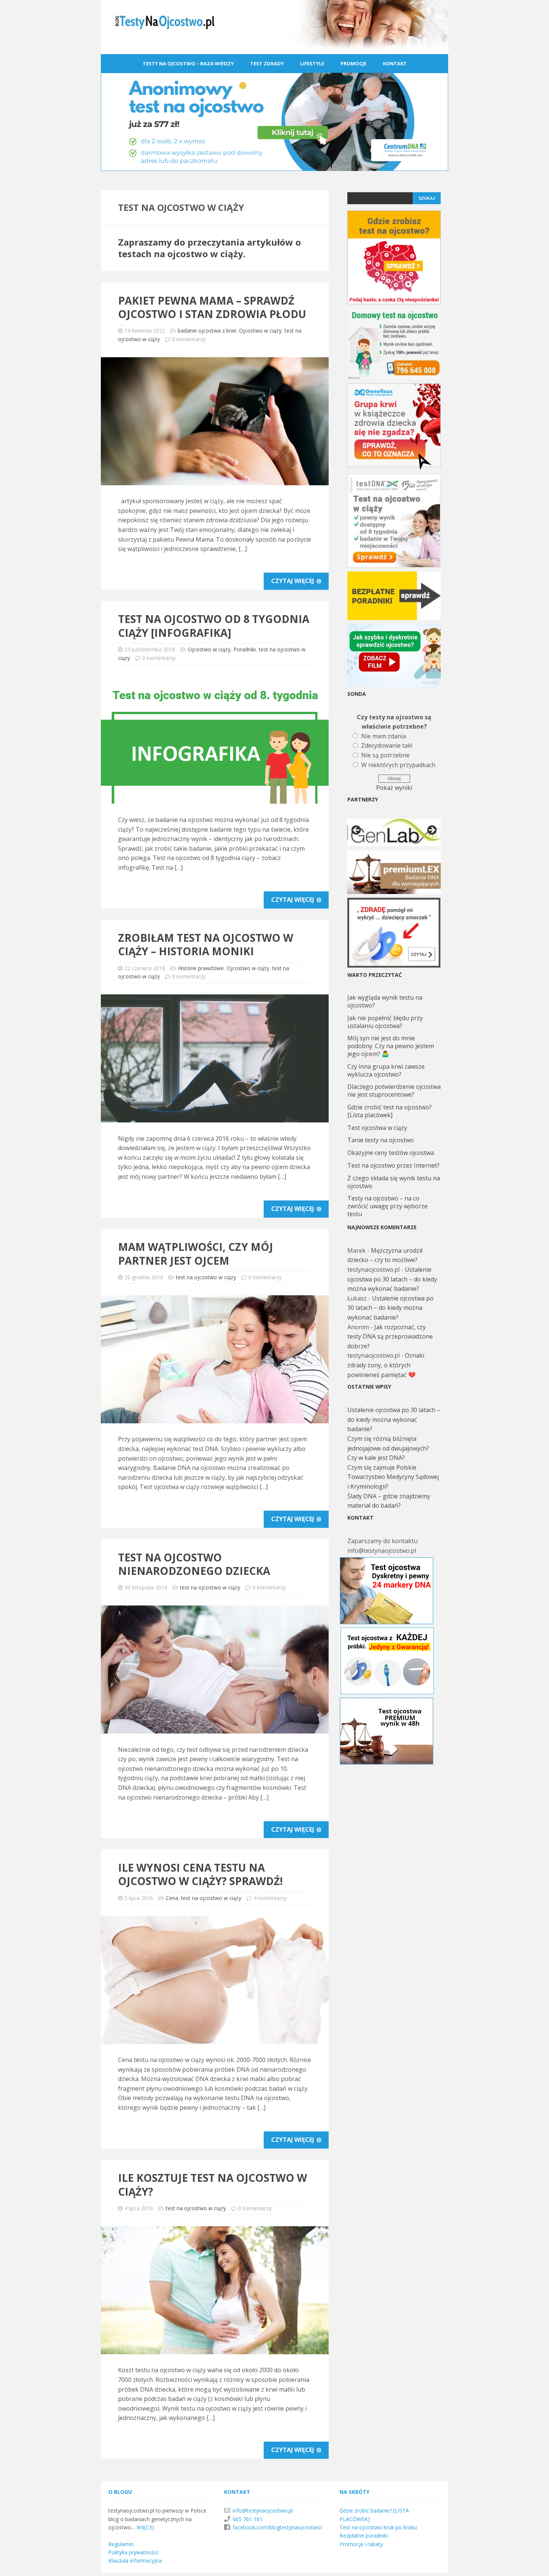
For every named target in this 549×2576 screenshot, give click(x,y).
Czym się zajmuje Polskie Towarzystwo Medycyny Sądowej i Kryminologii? (393, 1477)
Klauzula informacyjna (135, 2561)
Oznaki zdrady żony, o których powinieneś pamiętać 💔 (386, 1365)
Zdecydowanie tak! (387, 745)
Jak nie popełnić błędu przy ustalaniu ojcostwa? (385, 1022)
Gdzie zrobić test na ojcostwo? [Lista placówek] (390, 1111)
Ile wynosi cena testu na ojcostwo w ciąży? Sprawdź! (200, 1874)
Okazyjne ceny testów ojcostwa (391, 1153)
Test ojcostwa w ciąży (377, 1128)
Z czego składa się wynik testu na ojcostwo (394, 1182)
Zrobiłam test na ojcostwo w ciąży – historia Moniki (206, 944)
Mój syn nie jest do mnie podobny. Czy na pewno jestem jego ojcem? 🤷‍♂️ (391, 1046)
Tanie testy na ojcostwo (381, 1140)
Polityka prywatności (133, 2552)
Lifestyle (312, 63)
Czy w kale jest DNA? (376, 1458)
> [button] (431, 831)
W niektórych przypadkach (398, 765)
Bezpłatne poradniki (364, 2535)
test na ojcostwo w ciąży (206, 1277)
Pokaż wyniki (394, 788)
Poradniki (245, 649)
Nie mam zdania (384, 736)
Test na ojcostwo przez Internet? (393, 1165)
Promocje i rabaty (361, 2544)
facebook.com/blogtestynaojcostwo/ (277, 2527)
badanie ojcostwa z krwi (207, 331)
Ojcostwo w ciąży (260, 331)
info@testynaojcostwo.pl (263, 2510)
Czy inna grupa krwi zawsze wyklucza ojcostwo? (386, 1070)
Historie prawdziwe (201, 968)
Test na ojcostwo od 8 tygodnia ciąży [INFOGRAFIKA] (214, 626)
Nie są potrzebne (385, 755)
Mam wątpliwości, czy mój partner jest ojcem (196, 1253)
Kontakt (395, 63)
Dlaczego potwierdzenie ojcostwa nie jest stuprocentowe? (394, 1091)
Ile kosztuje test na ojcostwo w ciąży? (213, 2184)
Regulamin (121, 2544)
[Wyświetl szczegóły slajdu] (394, 832)
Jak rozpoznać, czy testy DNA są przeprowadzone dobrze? (390, 1337)
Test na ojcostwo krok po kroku (378, 2527)
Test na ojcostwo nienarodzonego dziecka (194, 1564)
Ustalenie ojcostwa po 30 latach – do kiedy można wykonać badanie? (392, 1279)
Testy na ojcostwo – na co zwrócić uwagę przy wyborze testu (387, 1206)
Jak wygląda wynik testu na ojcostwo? (385, 1001)
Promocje (353, 63)
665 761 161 (248, 2519)
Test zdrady (267, 63)
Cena (172, 1898)
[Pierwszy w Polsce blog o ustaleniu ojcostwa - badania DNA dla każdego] (274, 49)
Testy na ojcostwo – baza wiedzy (188, 63)
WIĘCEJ (145, 2527)
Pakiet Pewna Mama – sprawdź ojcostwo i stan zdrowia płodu (212, 307)
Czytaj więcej (293, 581)
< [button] (357, 831)
